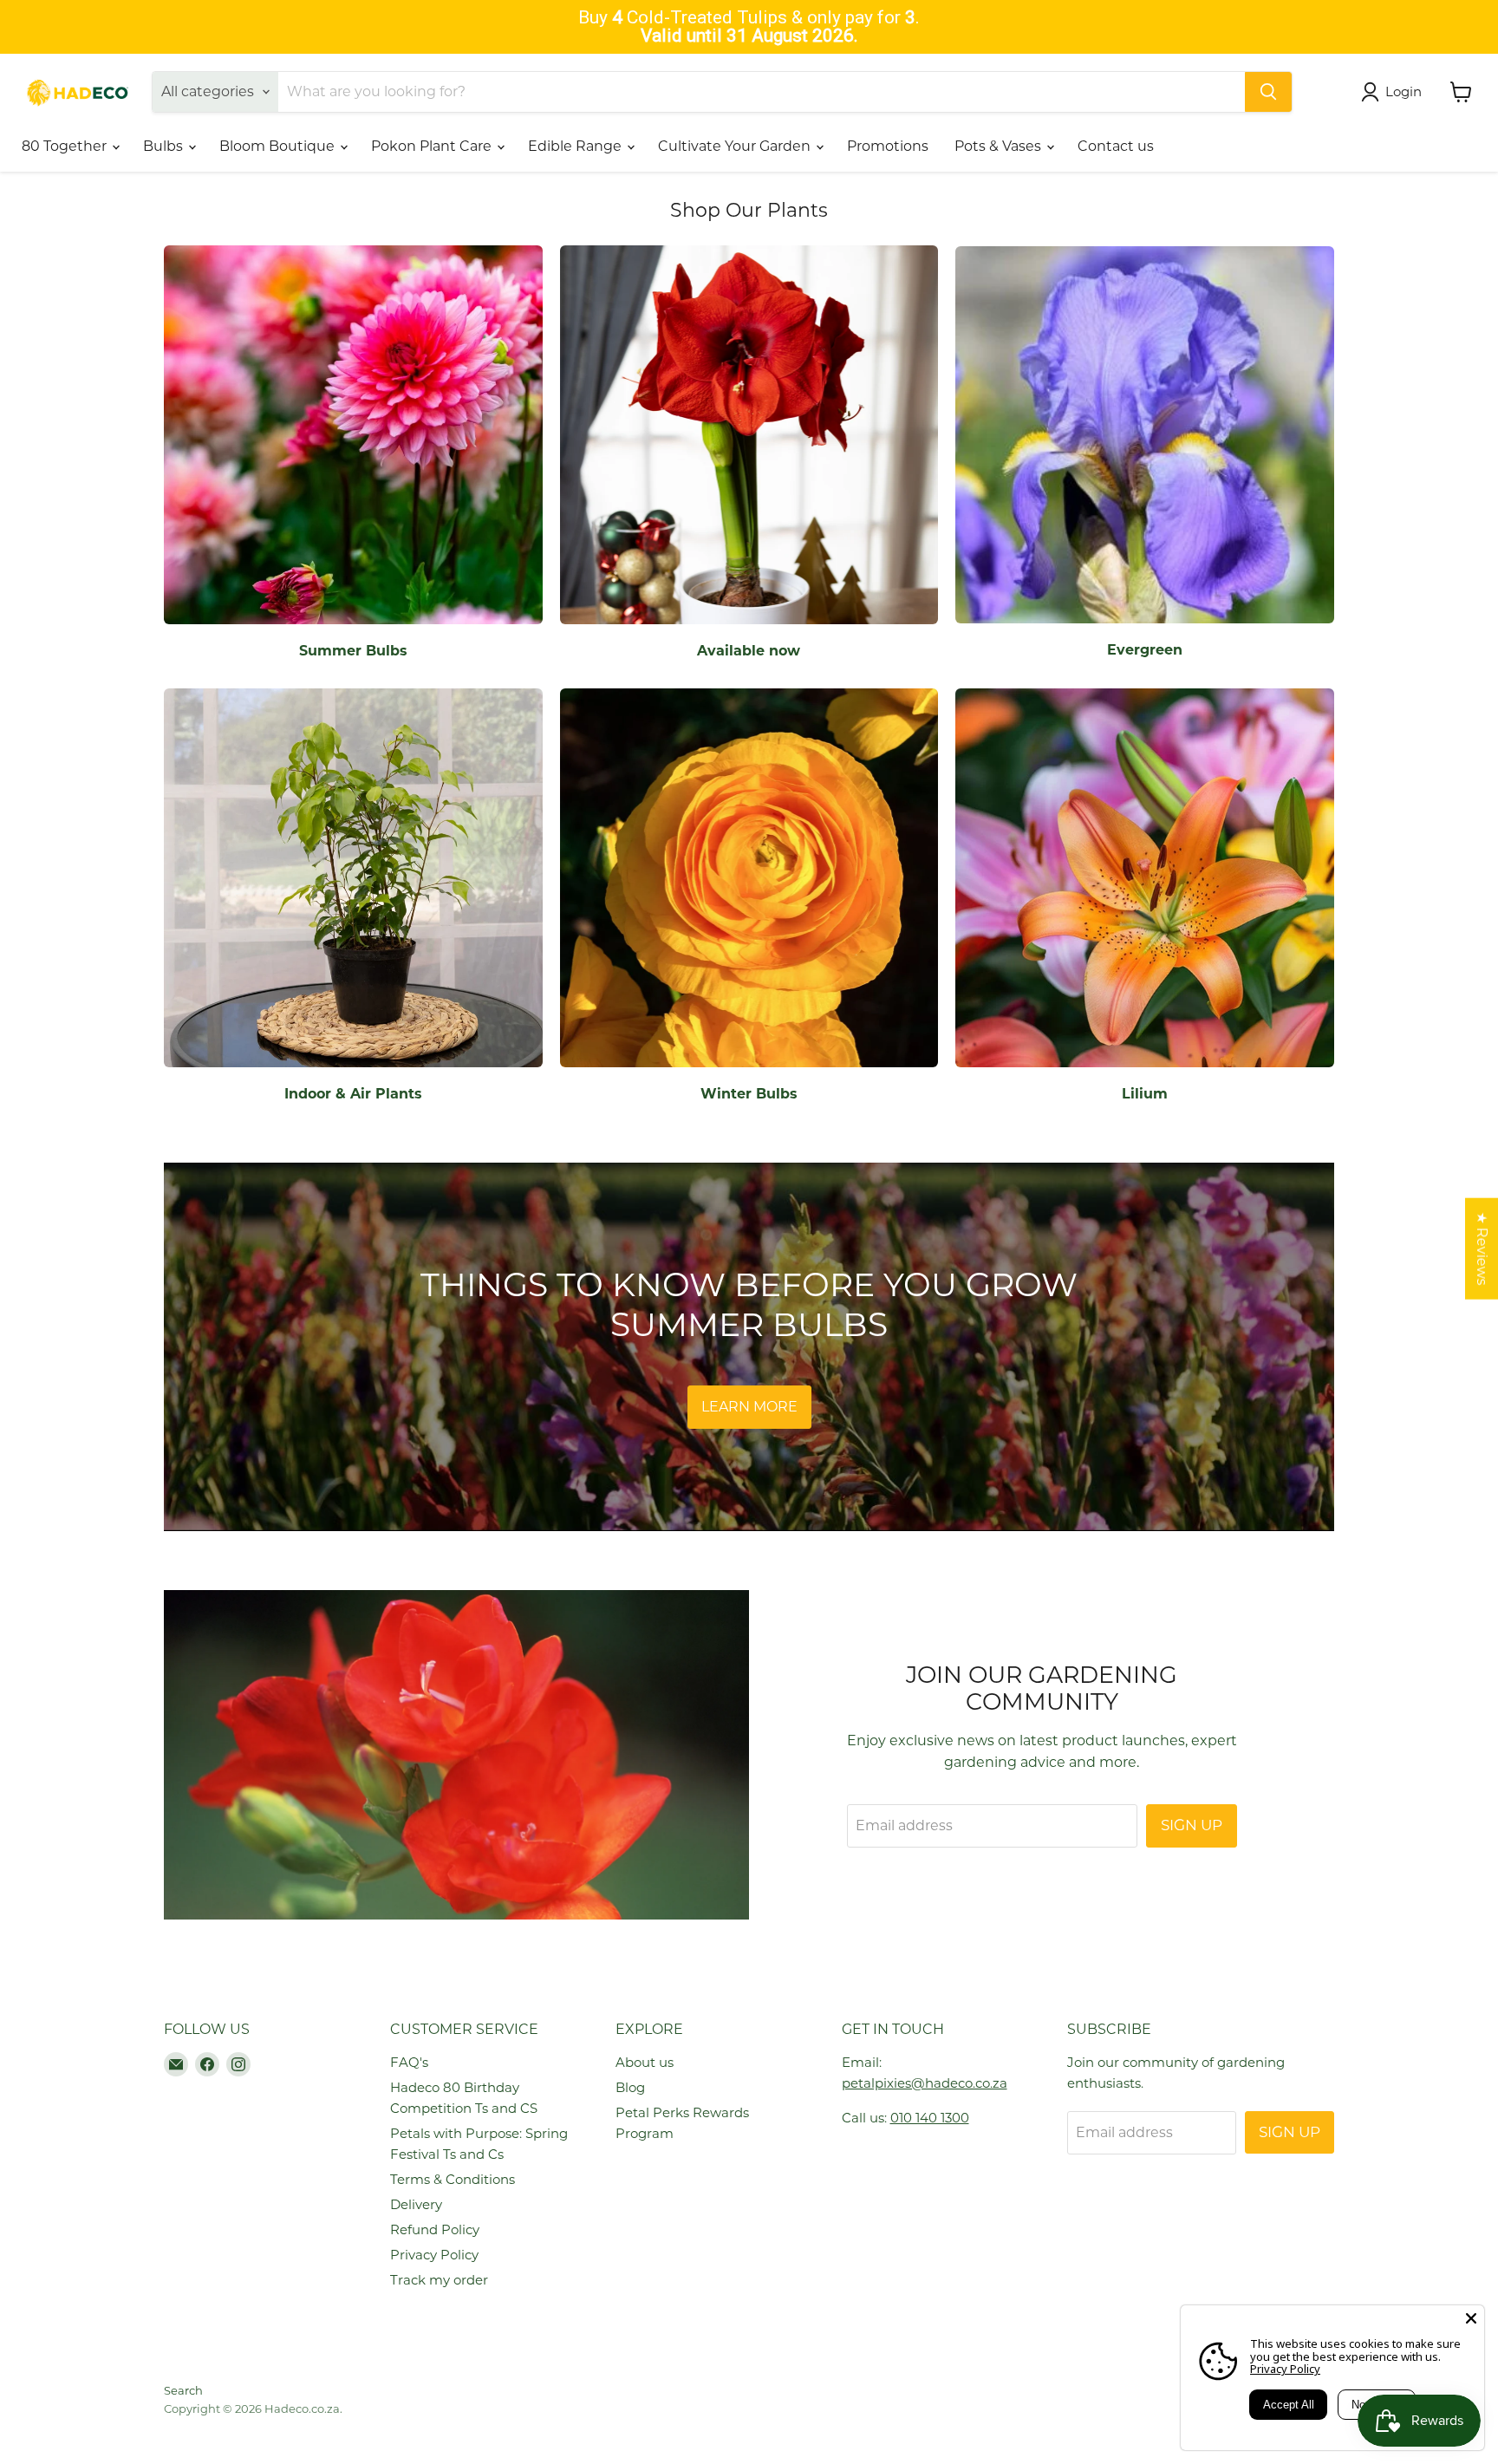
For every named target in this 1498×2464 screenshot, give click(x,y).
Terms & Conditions (453, 2179)
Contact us (1116, 146)
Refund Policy (435, 2229)
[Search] (1268, 92)
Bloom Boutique (279, 146)
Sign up (1192, 1825)
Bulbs (165, 146)
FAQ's (409, 2062)
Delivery (416, 2204)
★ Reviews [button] (1482, 1249)
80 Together (66, 146)
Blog (630, 2087)
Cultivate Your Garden (736, 146)
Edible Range (576, 146)
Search (183, 2390)
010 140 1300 (930, 2118)
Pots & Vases (1000, 146)
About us (645, 2062)
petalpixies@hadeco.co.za (925, 2083)
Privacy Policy (434, 2255)
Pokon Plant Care (433, 146)
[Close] (1471, 2318)
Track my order (439, 2280)
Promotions (888, 146)
